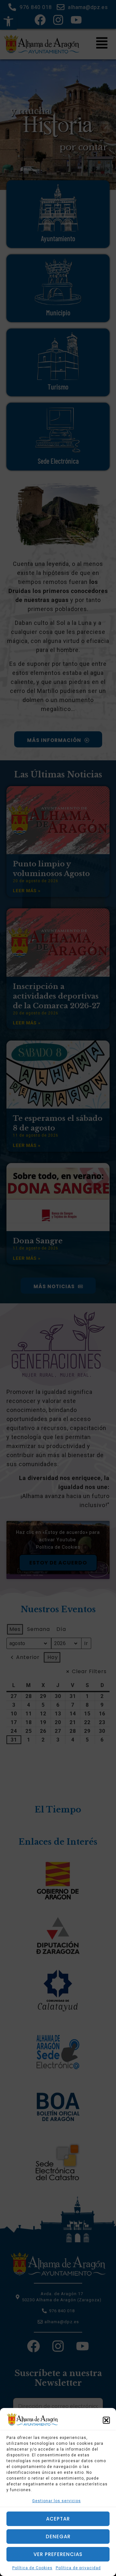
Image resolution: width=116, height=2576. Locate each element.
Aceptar (58, 2519)
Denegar (58, 2537)
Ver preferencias (58, 2554)
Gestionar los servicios (57, 2501)
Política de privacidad (78, 2568)
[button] (106, 2420)
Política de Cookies (32, 2568)
